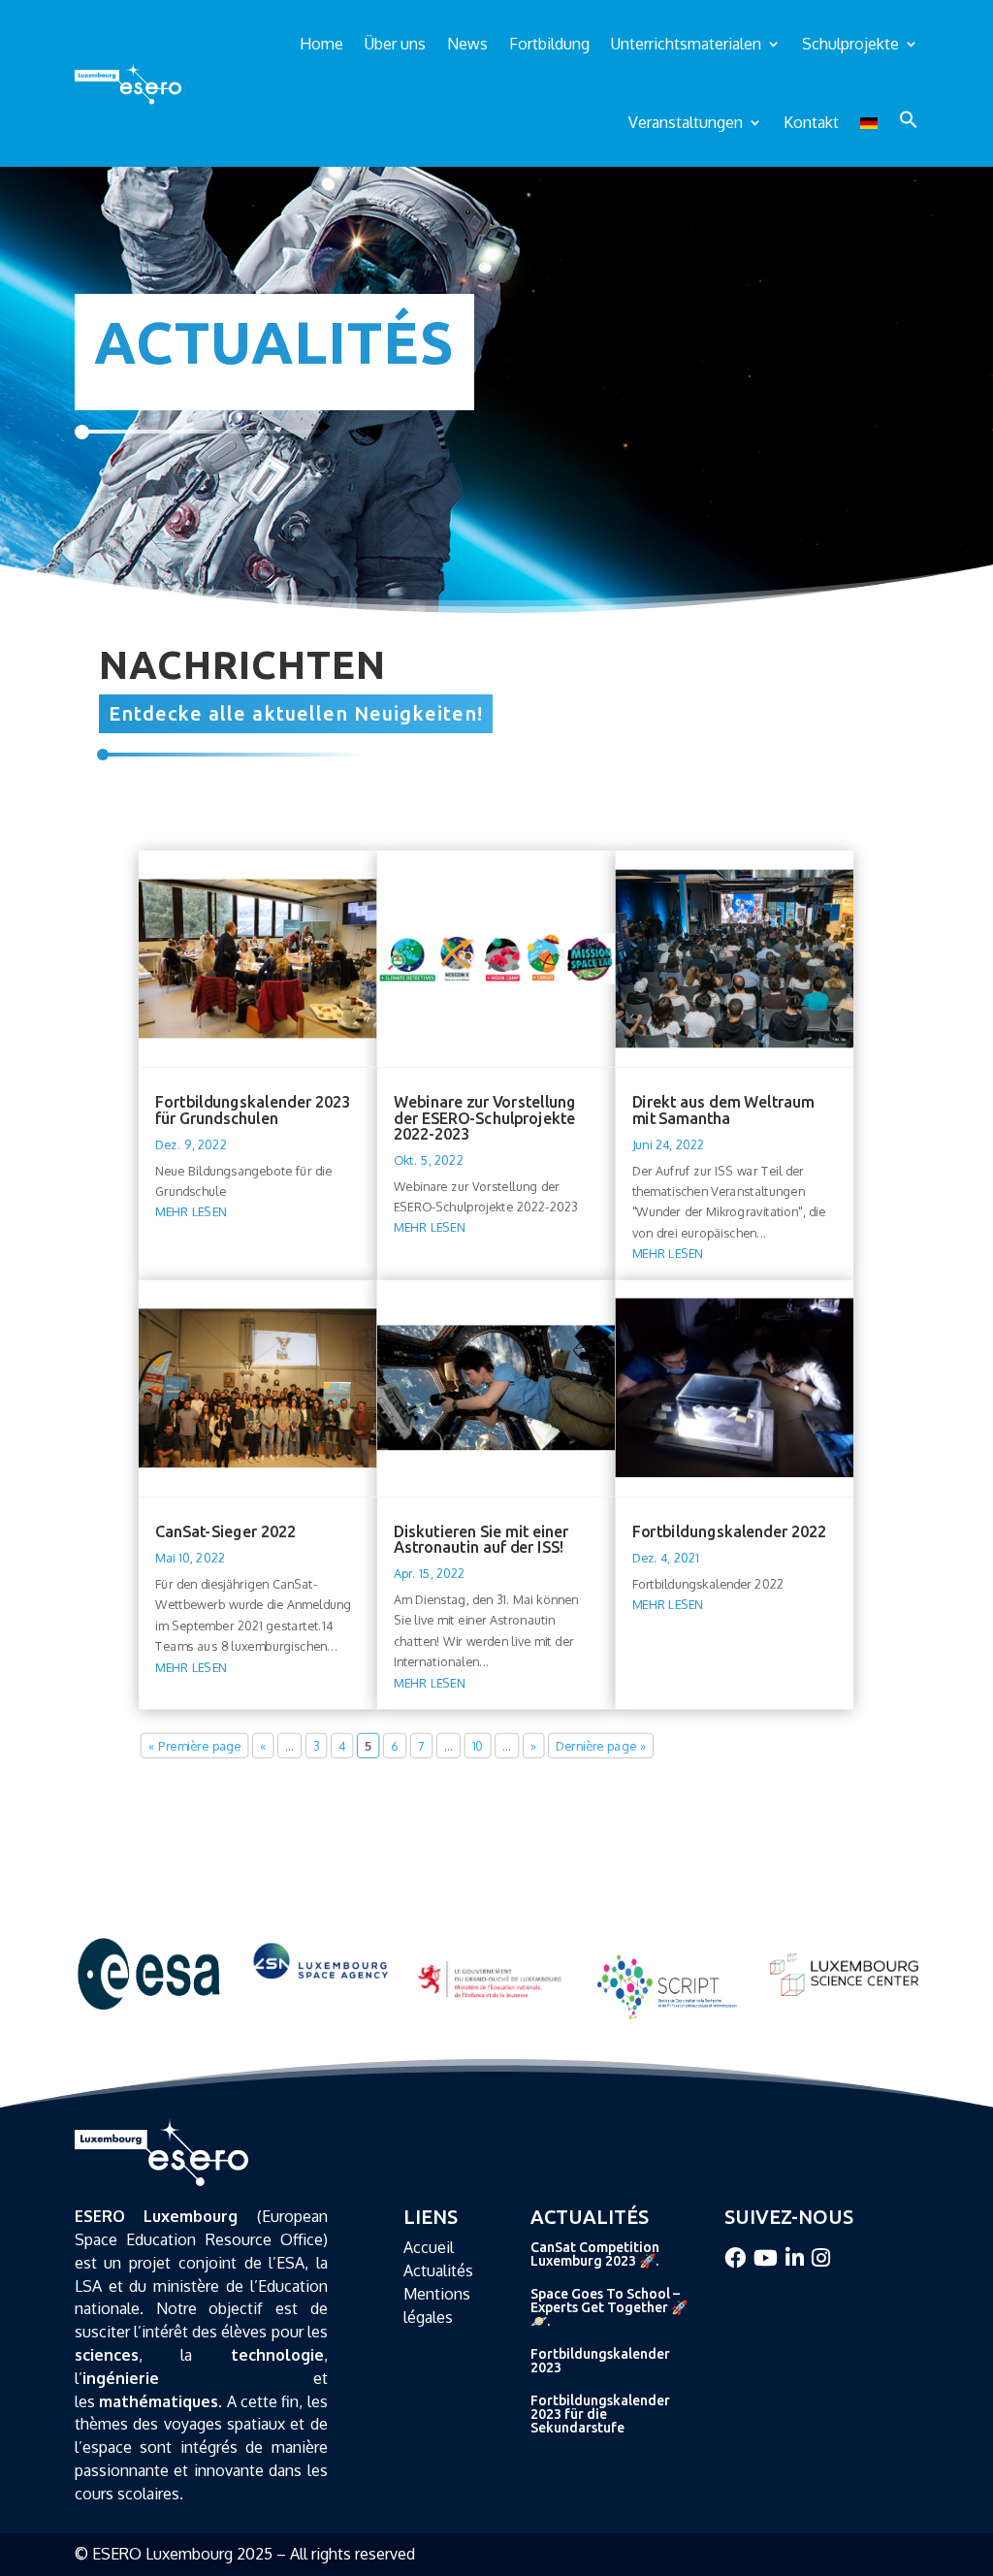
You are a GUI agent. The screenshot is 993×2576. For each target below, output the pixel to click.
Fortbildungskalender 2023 (600, 2361)
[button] (909, 119)
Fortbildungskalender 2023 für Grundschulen (253, 1110)
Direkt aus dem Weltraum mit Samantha (723, 1110)
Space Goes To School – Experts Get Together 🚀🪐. (609, 2307)
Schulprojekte (850, 44)
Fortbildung (549, 44)
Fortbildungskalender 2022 (730, 1531)
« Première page (194, 1745)
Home (321, 44)
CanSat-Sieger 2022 (225, 1531)
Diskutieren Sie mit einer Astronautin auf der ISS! (481, 1539)
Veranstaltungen (686, 122)
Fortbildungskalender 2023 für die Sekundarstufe (600, 2414)
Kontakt (811, 122)
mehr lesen (191, 1212)
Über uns (395, 44)
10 (478, 1745)
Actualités (438, 2270)
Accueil (429, 2247)
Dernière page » (602, 1745)
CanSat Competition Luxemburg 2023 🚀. (595, 2254)
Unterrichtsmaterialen (686, 44)
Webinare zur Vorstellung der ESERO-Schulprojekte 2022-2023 (485, 1117)
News (467, 44)
